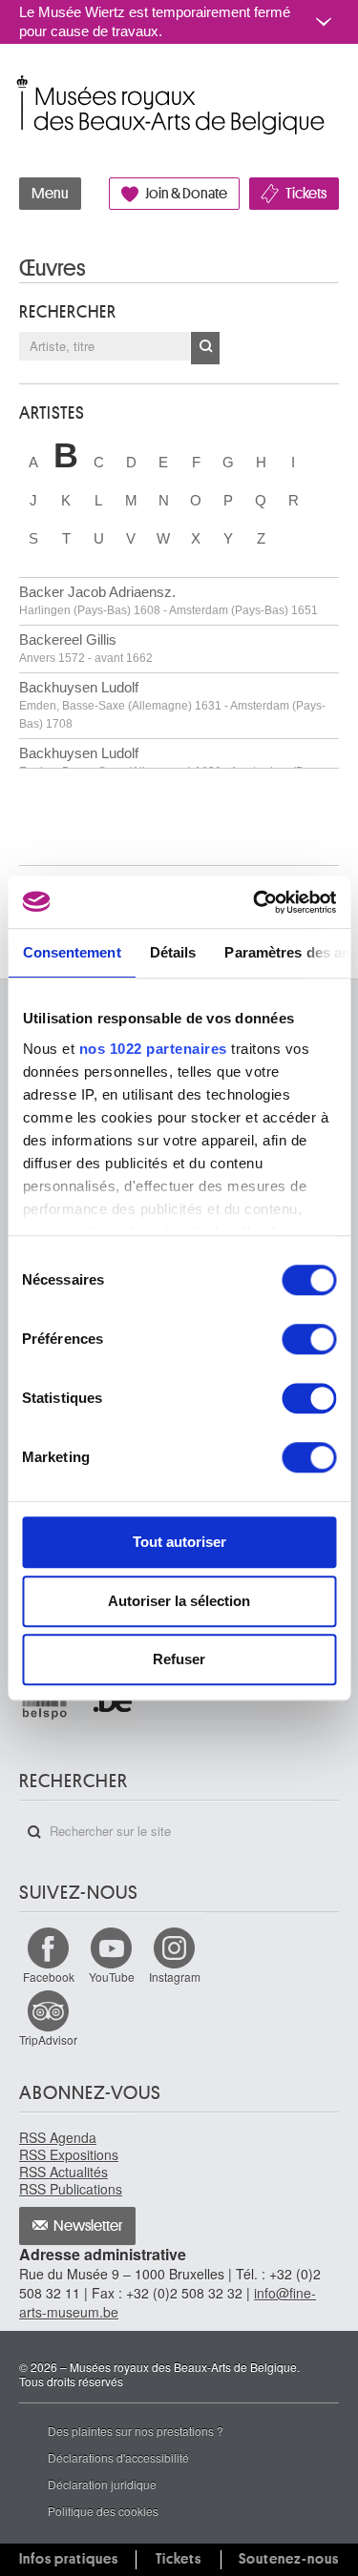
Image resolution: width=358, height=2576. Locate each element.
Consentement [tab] (71, 952)
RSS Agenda (58, 2137)
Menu (50, 194)
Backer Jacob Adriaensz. (168, 600)
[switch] (309, 1339)
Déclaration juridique (102, 2484)
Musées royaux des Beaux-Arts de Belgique (21, 84)
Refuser (179, 1659)
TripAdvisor (48, 2040)
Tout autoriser (179, 1542)
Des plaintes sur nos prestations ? (136, 2431)
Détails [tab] (172, 952)
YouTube (112, 1977)
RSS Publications (71, 2189)
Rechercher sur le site (34, 1832)
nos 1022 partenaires (152, 1049)
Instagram (175, 1977)
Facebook (49, 1977)
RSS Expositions (69, 2154)
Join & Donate (186, 194)
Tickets (306, 194)
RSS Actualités (63, 2172)
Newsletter (88, 2226)
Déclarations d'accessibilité (118, 2457)
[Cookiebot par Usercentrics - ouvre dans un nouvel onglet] (255, 902)
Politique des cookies (103, 2511)
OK (205, 348)
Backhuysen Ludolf (172, 705)
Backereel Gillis (86, 648)
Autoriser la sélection (179, 1601)
